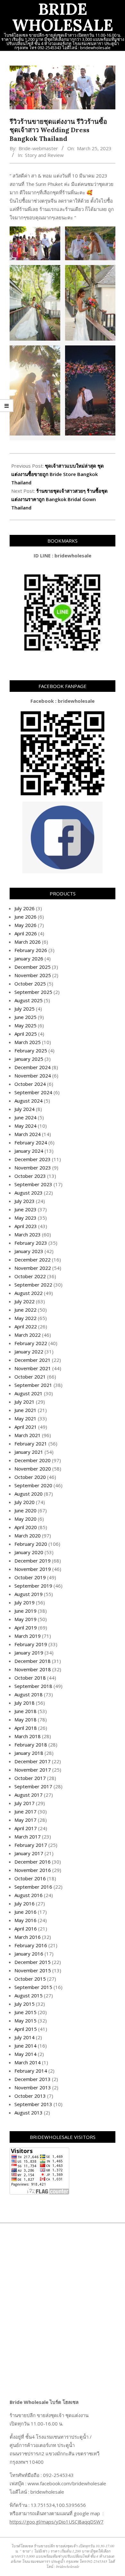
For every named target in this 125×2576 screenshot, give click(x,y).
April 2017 (26, 1828)
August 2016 (29, 1895)
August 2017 (29, 1795)
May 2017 (25, 1820)
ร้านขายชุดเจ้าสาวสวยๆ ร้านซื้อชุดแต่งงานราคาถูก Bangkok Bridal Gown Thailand (59, 499)
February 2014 (31, 2071)
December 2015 (33, 1962)
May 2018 (25, 1719)
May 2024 (25, 1126)
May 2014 (25, 2054)
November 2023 (33, 1168)
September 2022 (33, 1285)
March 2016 (28, 1937)
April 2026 (26, 933)
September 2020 (33, 1485)
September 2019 (33, 1586)
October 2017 (30, 1778)
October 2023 (30, 1176)
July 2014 (25, 2037)
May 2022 (25, 1318)
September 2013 (33, 2104)
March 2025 (28, 1042)
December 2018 (33, 1661)
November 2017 (33, 1770)
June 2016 (25, 1912)
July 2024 (25, 1109)
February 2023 (31, 1243)
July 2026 (25, 908)
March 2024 (28, 1134)
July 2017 (25, 1803)
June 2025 (25, 1017)
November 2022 (33, 1268)
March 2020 (28, 1536)
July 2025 (25, 1009)
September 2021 (33, 1385)
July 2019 (25, 1602)
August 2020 (29, 1494)
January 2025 (29, 1059)
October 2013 (30, 2096)
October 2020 (30, 1477)
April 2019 (26, 1627)
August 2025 (29, 1000)
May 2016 (25, 1920)
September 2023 (33, 1184)
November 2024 (33, 1076)
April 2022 (26, 1326)
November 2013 (33, 2087)
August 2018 (29, 1694)
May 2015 (25, 2021)
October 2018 (30, 1678)
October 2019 (30, 1577)
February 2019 (31, 1644)
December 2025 (33, 967)
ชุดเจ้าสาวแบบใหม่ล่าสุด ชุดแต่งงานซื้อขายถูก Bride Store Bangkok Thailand (58, 474)
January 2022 (29, 1352)
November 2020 (33, 1469)
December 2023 (33, 1159)
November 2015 (33, 1970)
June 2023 (25, 1209)
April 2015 (26, 2029)
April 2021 (26, 1427)
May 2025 (25, 1025)
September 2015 (33, 1987)
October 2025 (30, 984)
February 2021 (31, 1444)
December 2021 (33, 1360)
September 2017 (33, 1786)
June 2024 (25, 1117)
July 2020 (25, 1502)
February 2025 (31, 1050)
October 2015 (30, 1979)
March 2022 (28, 1335)
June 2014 (25, 2046)
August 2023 (29, 1193)
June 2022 (25, 1310)
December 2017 (33, 1761)
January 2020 (29, 1552)
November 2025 (33, 975)
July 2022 (25, 1301)
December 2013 (33, 2079)
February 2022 (31, 1343)
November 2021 (33, 1368)
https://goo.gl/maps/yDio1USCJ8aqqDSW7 (57, 2522)
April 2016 (26, 1929)
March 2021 (28, 1435)
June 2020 (25, 1510)
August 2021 (29, 1393)
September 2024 (33, 1092)
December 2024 (33, 1067)
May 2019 (25, 1619)
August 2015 (29, 1995)
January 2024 (29, 1151)
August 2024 (29, 1101)
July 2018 (25, 1703)
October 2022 (30, 1276)
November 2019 (33, 1569)
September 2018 (33, 1686)
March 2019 (28, 1636)
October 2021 (30, 1377)
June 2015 (25, 2012)
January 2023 (29, 1251)
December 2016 (33, 1862)
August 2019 (29, 1594)
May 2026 (25, 925)
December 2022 (33, 1260)
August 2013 (29, 2113)
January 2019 (29, 1653)
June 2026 (25, 917)
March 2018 (28, 1736)
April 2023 (26, 1226)
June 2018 (25, 1711)
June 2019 (25, 1611)
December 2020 (33, 1460)
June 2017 (25, 1811)
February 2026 (31, 950)
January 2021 (29, 1452)
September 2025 (33, 992)
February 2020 (31, 1544)
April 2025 (26, 1034)
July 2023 (25, 1201)
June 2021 (25, 1410)
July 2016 (25, 1903)
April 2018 (26, 1728)
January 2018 (29, 1753)
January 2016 (29, 1954)
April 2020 (26, 1527)
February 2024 (31, 1142)
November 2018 (33, 1669)
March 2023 (28, 1234)
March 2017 (28, 1837)
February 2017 (31, 1845)
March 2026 (28, 942)
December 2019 (33, 1561)
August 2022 (29, 1293)
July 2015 (25, 2004)
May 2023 (25, 1218)
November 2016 (33, 1870)
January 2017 (29, 1853)
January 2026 (29, 958)
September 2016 (33, 1887)
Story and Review (44, 155)
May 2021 (25, 1418)
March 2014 (28, 2062)
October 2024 (30, 1084)
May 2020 (25, 1519)
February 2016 (31, 1945)
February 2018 (31, 1745)
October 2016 (30, 1878)
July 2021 (25, 1402)
